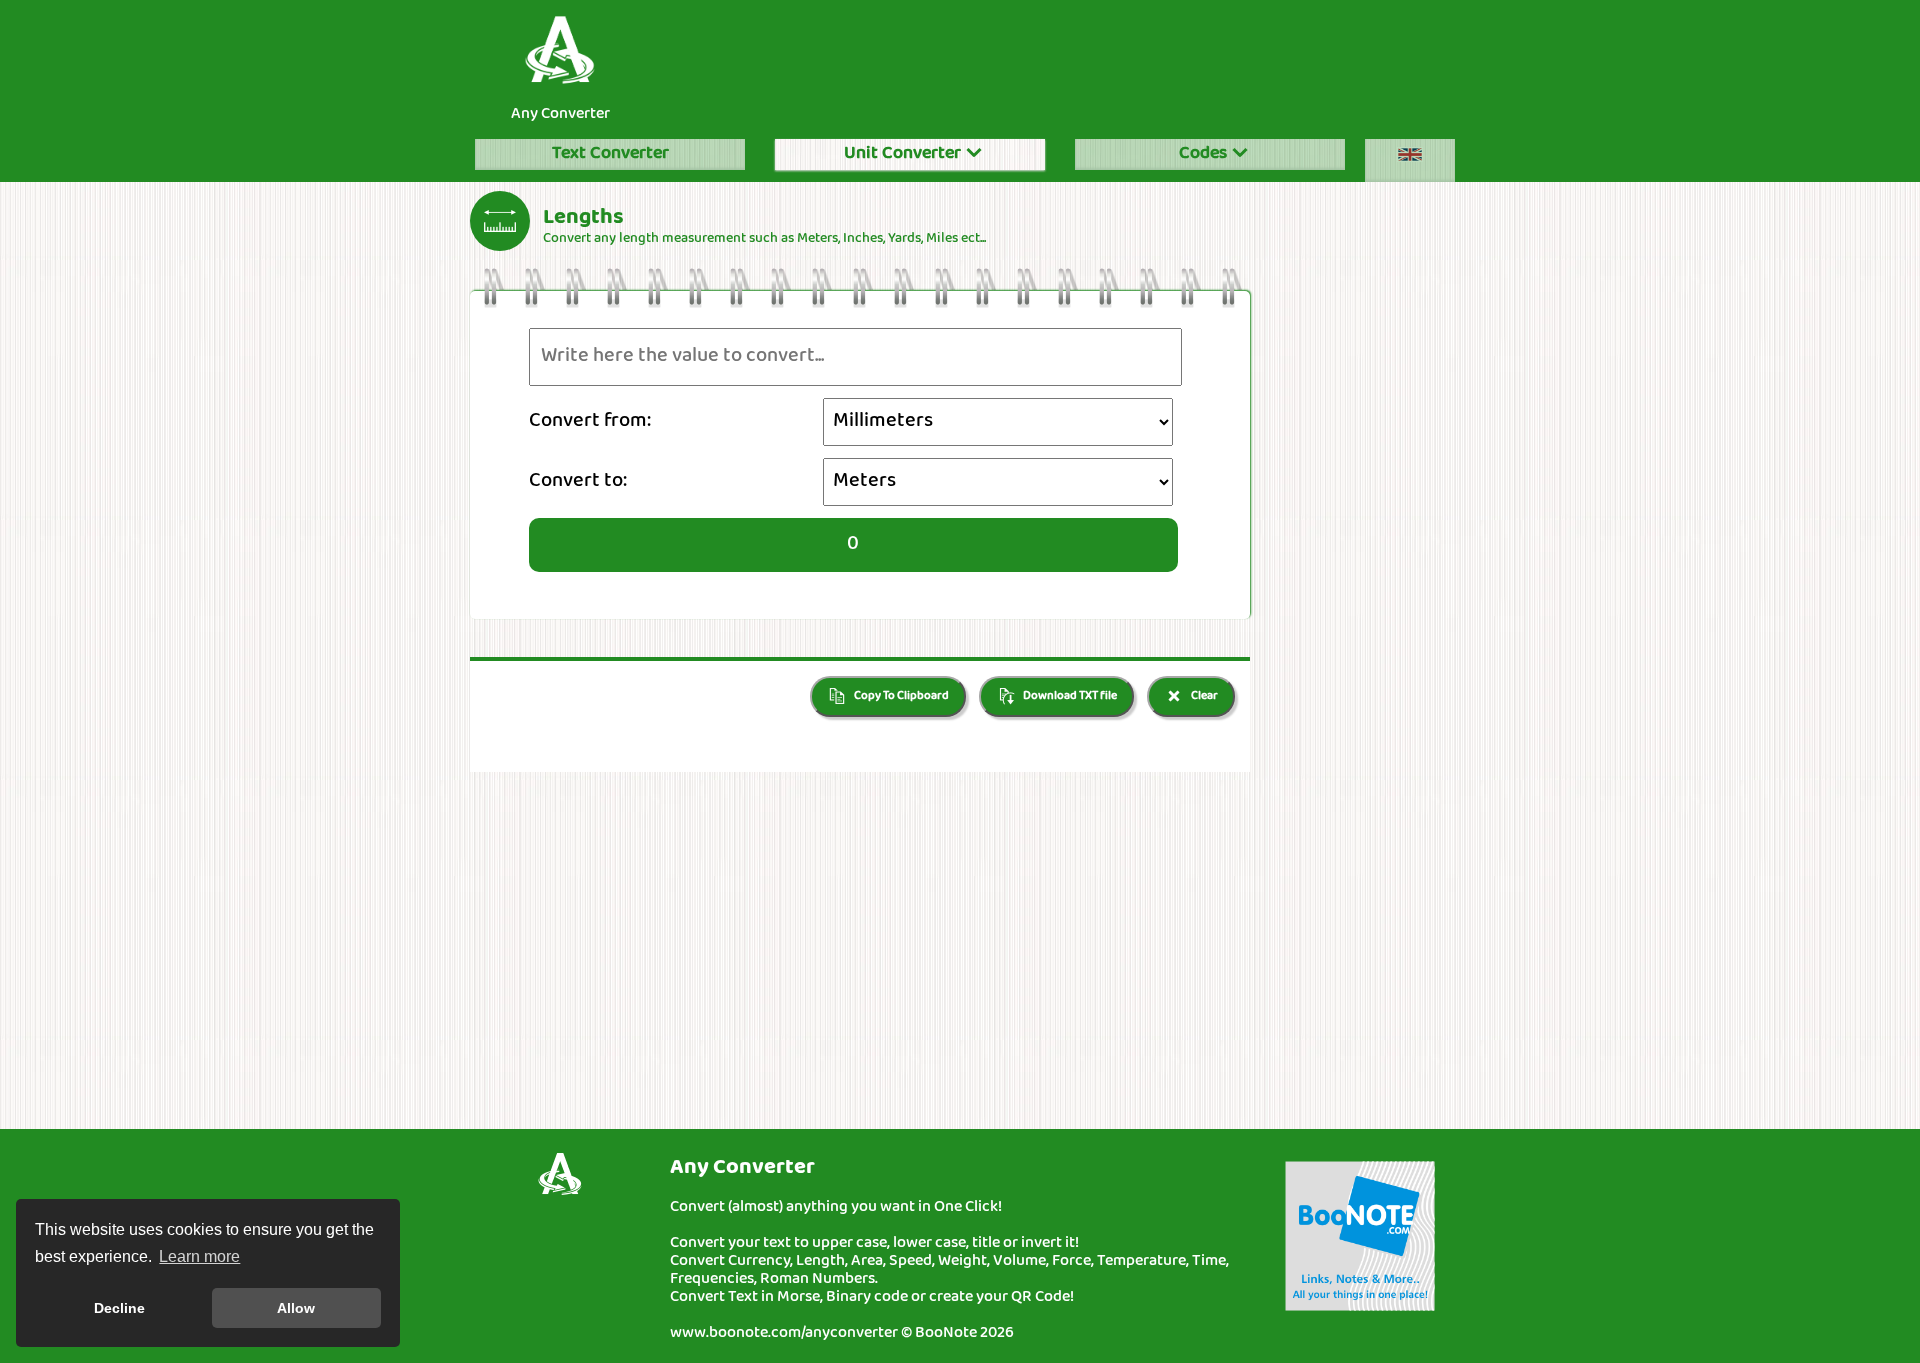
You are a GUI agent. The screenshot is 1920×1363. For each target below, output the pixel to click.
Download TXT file (1069, 696)
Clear (1203, 696)
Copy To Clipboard (900, 696)
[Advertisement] (1060, 64)
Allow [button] (296, 1308)
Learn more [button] (199, 1256)
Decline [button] (119, 1308)
